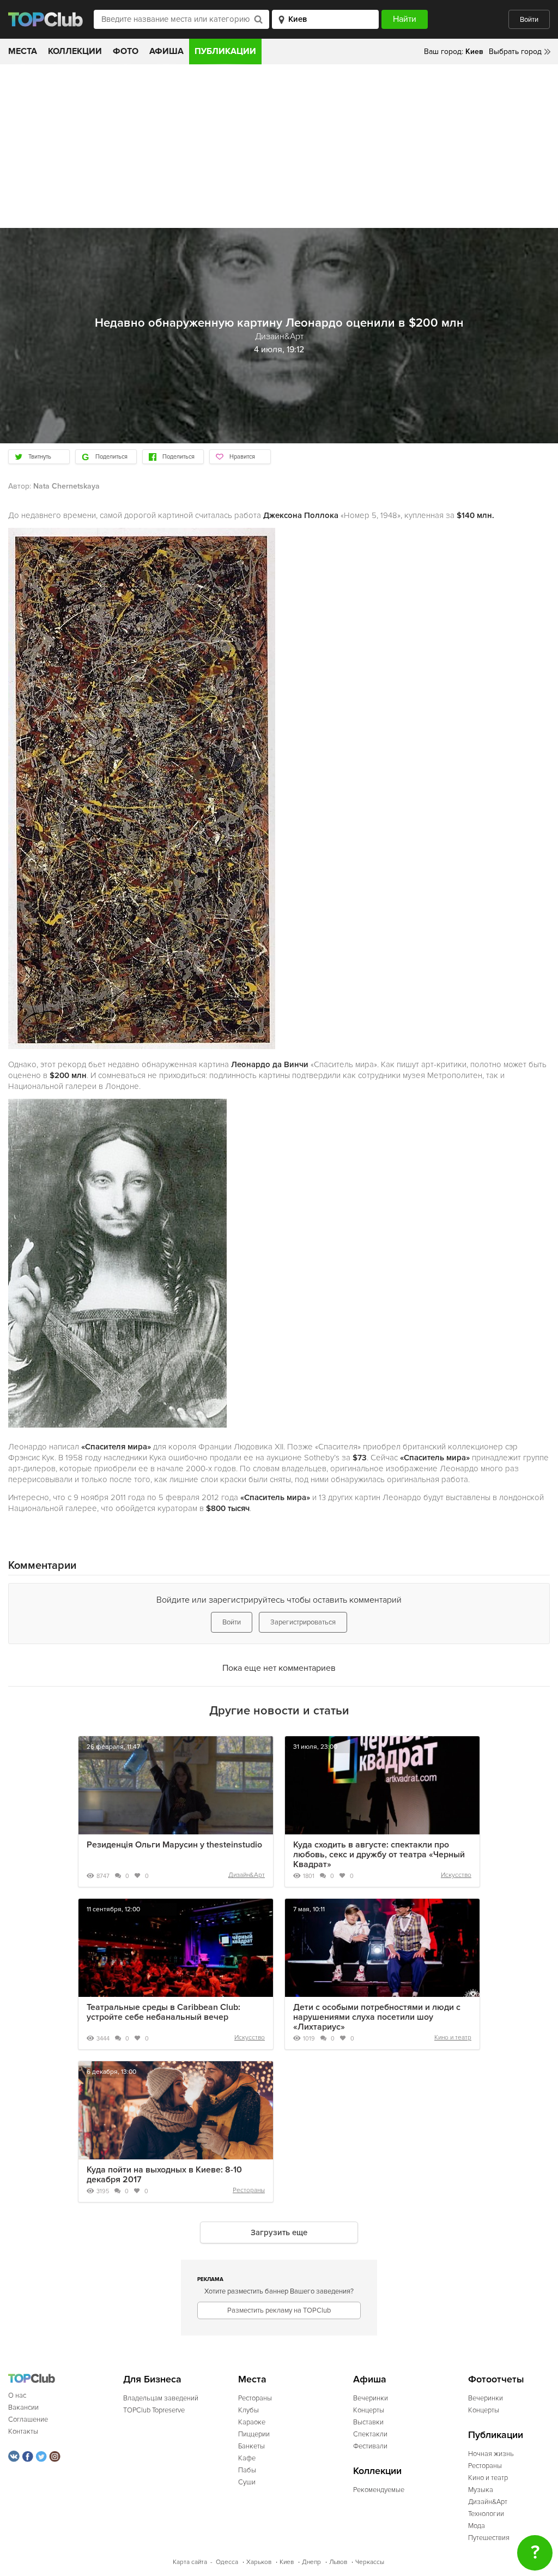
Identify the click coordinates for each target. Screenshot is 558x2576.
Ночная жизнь (491, 2454)
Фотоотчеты (496, 2379)
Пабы (247, 2470)
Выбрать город (515, 52)
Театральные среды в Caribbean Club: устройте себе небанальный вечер (163, 2012)
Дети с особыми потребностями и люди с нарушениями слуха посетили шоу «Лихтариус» (377, 2017)
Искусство (456, 1875)
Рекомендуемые (379, 2490)
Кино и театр (453, 2038)
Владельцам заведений (161, 2398)
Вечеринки (371, 2398)
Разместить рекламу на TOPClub (279, 2310)
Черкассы (370, 2562)
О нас (17, 2396)
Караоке (252, 2422)
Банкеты (251, 2446)
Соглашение (28, 2419)
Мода (477, 2526)
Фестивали (370, 2446)
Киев (287, 2562)
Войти (529, 20)
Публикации (225, 51)
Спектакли (370, 2434)
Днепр (311, 2562)
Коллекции (75, 51)
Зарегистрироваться (303, 1622)
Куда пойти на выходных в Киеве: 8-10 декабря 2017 (164, 2175)
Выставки (368, 2422)
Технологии (486, 2514)
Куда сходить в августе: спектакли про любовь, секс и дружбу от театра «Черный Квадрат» (379, 1855)
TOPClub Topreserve (154, 2410)
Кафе (247, 2458)
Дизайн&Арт (247, 1875)
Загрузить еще (279, 2232)
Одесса (227, 2562)
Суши (247, 2482)
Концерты (369, 2410)
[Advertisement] (279, 146)
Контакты (23, 2431)
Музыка (481, 2490)
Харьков (259, 2562)
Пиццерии (254, 2434)
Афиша (166, 51)
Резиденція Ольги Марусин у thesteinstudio (174, 1845)
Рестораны (249, 2190)
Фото (126, 51)
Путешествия (489, 2538)
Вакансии (23, 2408)
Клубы (248, 2410)
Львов (338, 2562)
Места (23, 51)
